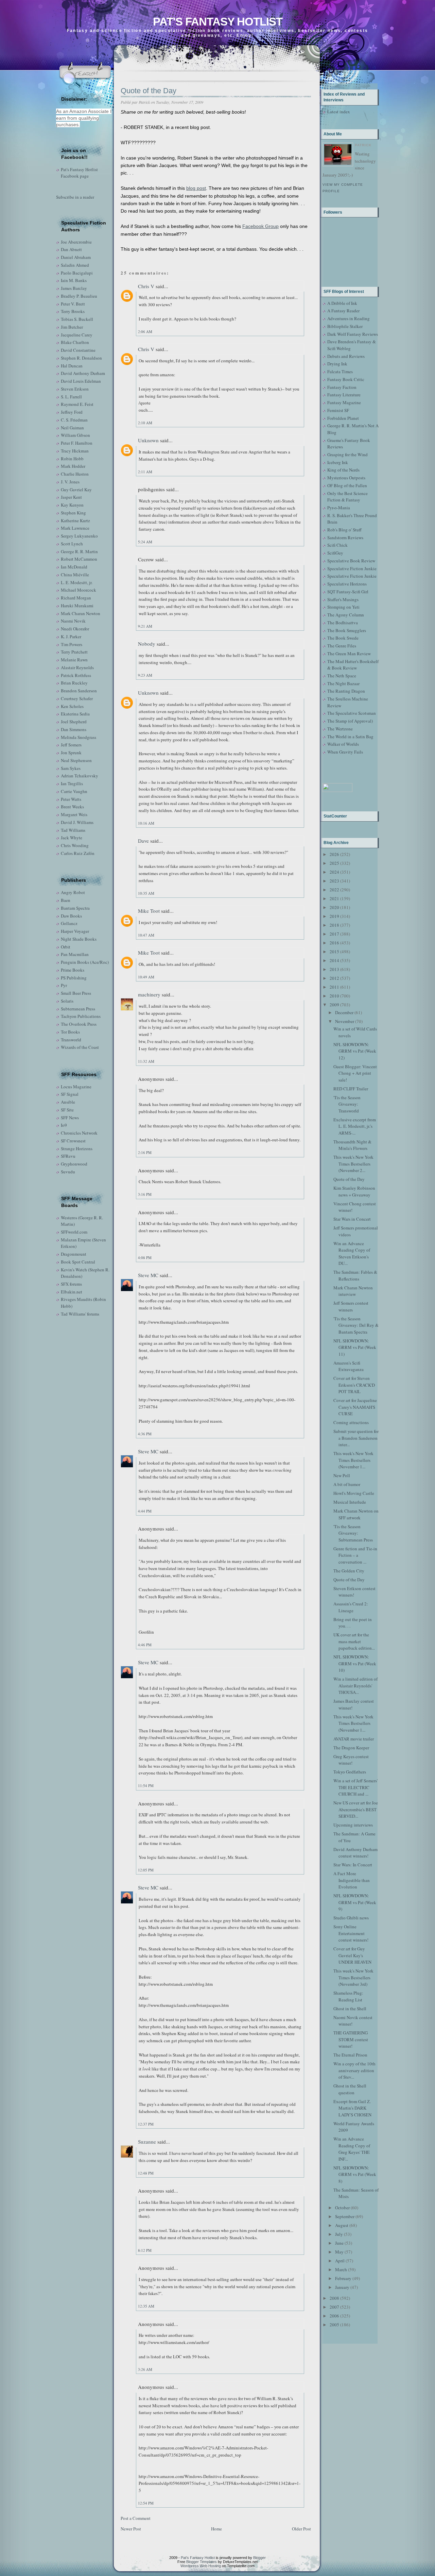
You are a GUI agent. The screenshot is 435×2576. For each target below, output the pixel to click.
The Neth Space (342, 676)
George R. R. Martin (79, 551)
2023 (334, 881)
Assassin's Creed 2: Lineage (351, 1607)
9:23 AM (145, 675)
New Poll (342, 1475)
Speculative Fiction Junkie (352, 568)
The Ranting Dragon (346, 691)
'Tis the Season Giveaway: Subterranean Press (353, 1533)
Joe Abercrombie (76, 242)
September (345, 2216)
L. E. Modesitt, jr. (77, 582)
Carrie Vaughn (74, 791)
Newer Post (131, 2529)
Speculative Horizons (347, 584)
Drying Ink (337, 364)
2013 (334, 969)
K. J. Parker (71, 637)
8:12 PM (145, 2250)
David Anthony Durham (83, 373)
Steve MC (148, 1275)
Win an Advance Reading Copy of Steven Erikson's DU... (352, 1253)
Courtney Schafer (77, 698)
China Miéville (75, 575)
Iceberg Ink (338, 462)
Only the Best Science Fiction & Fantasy (347, 497)
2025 (334, 863)
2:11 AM (145, 472)
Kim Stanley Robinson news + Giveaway (354, 1191)
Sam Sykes (71, 768)
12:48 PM (146, 2173)
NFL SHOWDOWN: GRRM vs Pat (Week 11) (355, 1347)
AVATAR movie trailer (354, 1739)
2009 (334, 1005)
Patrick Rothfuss (76, 675)
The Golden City (349, 1571)
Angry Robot (73, 892)
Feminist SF (338, 410)
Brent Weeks (72, 807)
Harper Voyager (75, 931)
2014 (334, 960)
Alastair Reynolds (77, 667)
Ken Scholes (72, 706)
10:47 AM (146, 935)
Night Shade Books (79, 939)
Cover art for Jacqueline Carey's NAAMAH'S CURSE (355, 1407)
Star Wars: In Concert (353, 1865)
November (345, 1021)
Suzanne (147, 2142)
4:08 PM (145, 1258)
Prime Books (73, 970)
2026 (334, 854)
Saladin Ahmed (75, 265)
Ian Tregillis (72, 783)
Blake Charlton (75, 342)
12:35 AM (146, 2306)
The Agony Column (346, 615)
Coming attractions (351, 1422)
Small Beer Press (76, 993)
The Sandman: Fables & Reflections (355, 1275)
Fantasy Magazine (344, 402)
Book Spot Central (78, 1262)
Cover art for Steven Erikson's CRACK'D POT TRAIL (354, 1385)
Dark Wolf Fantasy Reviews (353, 334)
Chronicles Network (79, 1133)
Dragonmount (74, 1254)
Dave (143, 841)
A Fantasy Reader (343, 311)
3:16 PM (145, 1194)
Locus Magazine (76, 1087)
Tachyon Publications (81, 1016)
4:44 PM (145, 1511)
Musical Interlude (350, 1502)
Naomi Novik (73, 621)
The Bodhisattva (343, 623)
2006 (334, 2316)
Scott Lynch (72, 544)
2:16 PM (145, 1152)
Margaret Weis (74, 814)
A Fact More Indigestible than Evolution (352, 1880)
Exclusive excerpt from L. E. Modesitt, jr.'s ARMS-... (355, 1126)
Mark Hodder (73, 466)
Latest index (339, 112)
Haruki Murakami (77, 606)
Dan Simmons (74, 729)
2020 (334, 907)
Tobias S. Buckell (77, 319)
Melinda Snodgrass (79, 737)
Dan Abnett (71, 249)
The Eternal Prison (350, 2055)
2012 (334, 978)
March (341, 2269)
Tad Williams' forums (80, 1314)
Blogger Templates (202, 2562)
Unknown (148, 440)
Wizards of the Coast (80, 1047)
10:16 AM (146, 823)
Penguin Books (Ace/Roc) (85, 962)
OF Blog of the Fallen (347, 485)
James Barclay (74, 288)
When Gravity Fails (345, 752)
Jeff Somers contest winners (351, 1306)
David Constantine (78, 350)
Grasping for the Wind (347, 455)
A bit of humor (347, 1484)
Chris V (146, 286)
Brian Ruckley (74, 683)
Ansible (68, 1102)
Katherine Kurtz (75, 521)
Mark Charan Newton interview (353, 1291)
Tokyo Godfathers (350, 1772)
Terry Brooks (73, 311)
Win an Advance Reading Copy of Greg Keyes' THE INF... (352, 2149)
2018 (334, 925)
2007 (334, 2307)
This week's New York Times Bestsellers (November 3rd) (353, 1977)
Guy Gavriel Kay (76, 490)
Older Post (301, 2529)
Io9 (64, 1125)
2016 (334, 943)
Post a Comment (136, 2518)
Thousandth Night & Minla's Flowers (352, 1145)
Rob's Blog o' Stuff (344, 530)
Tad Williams (73, 830)
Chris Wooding (75, 845)
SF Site (67, 1110)
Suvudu (68, 1172)
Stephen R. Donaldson (81, 358)
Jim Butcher (72, 327)
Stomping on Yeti (343, 607)
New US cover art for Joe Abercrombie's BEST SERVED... (356, 1809)
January (342, 2287)
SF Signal (70, 1094)
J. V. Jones (70, 482)
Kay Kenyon (72, 505)
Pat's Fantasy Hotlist (218, 22)
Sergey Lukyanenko (79, 536)
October (342, 2208)
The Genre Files (342, 646)
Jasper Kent (71, 497)
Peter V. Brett (73, 304)
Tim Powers (72, 644)
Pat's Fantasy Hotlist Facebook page (79, 173)
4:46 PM (145, 1645)
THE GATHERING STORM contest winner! (351, 2039)
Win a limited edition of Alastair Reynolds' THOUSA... (355, 1686)
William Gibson (75, 435)
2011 (334, 987)
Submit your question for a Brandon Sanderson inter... (356, 1438)
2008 (334, 2298)
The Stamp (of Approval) (350, 721)
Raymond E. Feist (77, 404)
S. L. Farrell (71, 397)
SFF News (70, 1118)
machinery (149, 994)
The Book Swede (343, 638)
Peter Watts (71, 799)
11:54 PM (146, 1786)
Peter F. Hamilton (77, 443)
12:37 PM (146, 2124)
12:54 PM (146, 2503)
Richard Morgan (76, 598)
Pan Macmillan (75, 954)
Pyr (64, 985)
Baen (66, 900)
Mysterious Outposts (346, 478)
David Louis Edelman (81, 381)
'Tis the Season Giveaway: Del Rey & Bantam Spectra (356, 1325)
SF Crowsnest (73, 1141)
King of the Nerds (343, 470)
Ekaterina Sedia (75, 714)
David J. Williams (77, 822)
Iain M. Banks (74, 280)
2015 (334, 952)
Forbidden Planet (343, 418)
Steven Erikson (75, 389)
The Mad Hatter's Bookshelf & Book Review (353, 665)
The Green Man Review (349, 654)
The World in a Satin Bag (350, 737)
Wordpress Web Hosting (201, 2566)
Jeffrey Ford (72, 412)
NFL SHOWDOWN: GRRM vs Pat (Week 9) (355, 1902)
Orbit (66, 947)
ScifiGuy (335, 553)
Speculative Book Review (351, 561)
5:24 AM (145, 542)
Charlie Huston (75, 474)
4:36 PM (145, 1434)
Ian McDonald (74, 567)
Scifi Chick (337, 545)
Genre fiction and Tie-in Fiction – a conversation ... (355, 1555)
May (339, 2252)
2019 (334, 916)
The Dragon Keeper (351, 1748)
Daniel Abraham (76, 257)
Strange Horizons (77, 1149)
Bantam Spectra (75, 908)
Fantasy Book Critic (346, 379)
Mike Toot (149, 911)
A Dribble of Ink (342, 303)
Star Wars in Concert (352, 1219)
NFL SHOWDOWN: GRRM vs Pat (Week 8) (355, 2174)
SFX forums (71, 1284)
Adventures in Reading (349, 318)
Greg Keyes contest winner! (351, 1760)
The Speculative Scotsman (352, 713)
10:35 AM (146, 893)
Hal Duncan (72, 366)
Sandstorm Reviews (345, 538)
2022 (334, 890)
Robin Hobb (72, 459)
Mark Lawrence (75, 528)
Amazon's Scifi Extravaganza (349, 1366)
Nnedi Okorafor (75, 629)
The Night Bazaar (343, 683)
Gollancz (69, 923)
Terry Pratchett (74, 652)
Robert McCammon (79, 559)
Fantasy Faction (342, 387)
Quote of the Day (149, 91)
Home (216, 2529)
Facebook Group (260, 226)
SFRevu (68, 1156)
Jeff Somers (71, 745)
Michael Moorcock (79, 590)
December (344, 1012)
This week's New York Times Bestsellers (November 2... (353, 1164)
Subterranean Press (78, 1009)
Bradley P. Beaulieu (79, 296)
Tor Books (70, 1032)
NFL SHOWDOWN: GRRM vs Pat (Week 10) (355, 1663)
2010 (334, 996)
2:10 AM (145, 423)
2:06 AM (145, 332)
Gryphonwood (74, 1164)
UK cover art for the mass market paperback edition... (354, 1641)
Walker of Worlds (343, 744)
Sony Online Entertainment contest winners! (351, 1933)
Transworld (71, 1040)
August (342, 2225)
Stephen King (73, 513)
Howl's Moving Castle (354, 1493)
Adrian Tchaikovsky (80, 776)
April (340, 2261)
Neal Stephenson (76, 760)
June (339, 2243)
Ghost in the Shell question (350, 2089)
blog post (196, 188)
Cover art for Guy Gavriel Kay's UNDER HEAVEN (352, 1955)
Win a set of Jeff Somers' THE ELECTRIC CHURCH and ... (355, 1787)
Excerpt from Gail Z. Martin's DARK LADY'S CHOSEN (352, 2108)
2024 (334, 872)
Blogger (259, 2558)
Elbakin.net (72, 1292)
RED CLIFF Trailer (351, 1089)
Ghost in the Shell (350, 2009)
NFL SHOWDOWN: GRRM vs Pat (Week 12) (355, 1051)
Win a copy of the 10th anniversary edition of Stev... (354, 2070)
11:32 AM (146, 1061)
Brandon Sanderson (79, 691)
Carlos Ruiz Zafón (78, 853)
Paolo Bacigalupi (77, 273)
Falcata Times (340, 371)
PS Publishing (74, 978)
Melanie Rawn (74, 660)
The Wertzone (340, 729)
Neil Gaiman (72, 428)
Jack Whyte (72, 838)
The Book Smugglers (347, 630)
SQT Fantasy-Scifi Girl (348, 592)
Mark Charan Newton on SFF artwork (356, 1514)
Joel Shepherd (74, 722)
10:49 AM (146, 977)
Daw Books (71, 916)
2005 (334, 2325)
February (343, 2278)
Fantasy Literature (344, 395)
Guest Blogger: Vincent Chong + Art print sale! (355, 1073)
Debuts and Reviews (346, 356)
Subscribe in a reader (75, 197)
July (339, 2234)
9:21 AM (145, 626)
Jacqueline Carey (77, 335)
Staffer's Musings (343, 599)
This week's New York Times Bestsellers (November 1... (353, 1460)
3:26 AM (145, 2369)
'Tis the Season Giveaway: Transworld (347, 1104)
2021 (334, 898)
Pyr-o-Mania (339, 508)
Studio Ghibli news (351, 1918)
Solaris (67, 1001)
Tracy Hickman (75, 451)
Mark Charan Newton (81, 613)
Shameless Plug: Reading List (348, 1996)
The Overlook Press (79, 1024)
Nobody (147, 644)
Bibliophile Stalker (345, 326)
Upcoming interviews (353, 1825)
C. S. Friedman (74, 420)
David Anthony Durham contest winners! (355, 1853)
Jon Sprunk (71, 753)
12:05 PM (146, 1870)
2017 (334, 934)
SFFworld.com (74, 1232)
